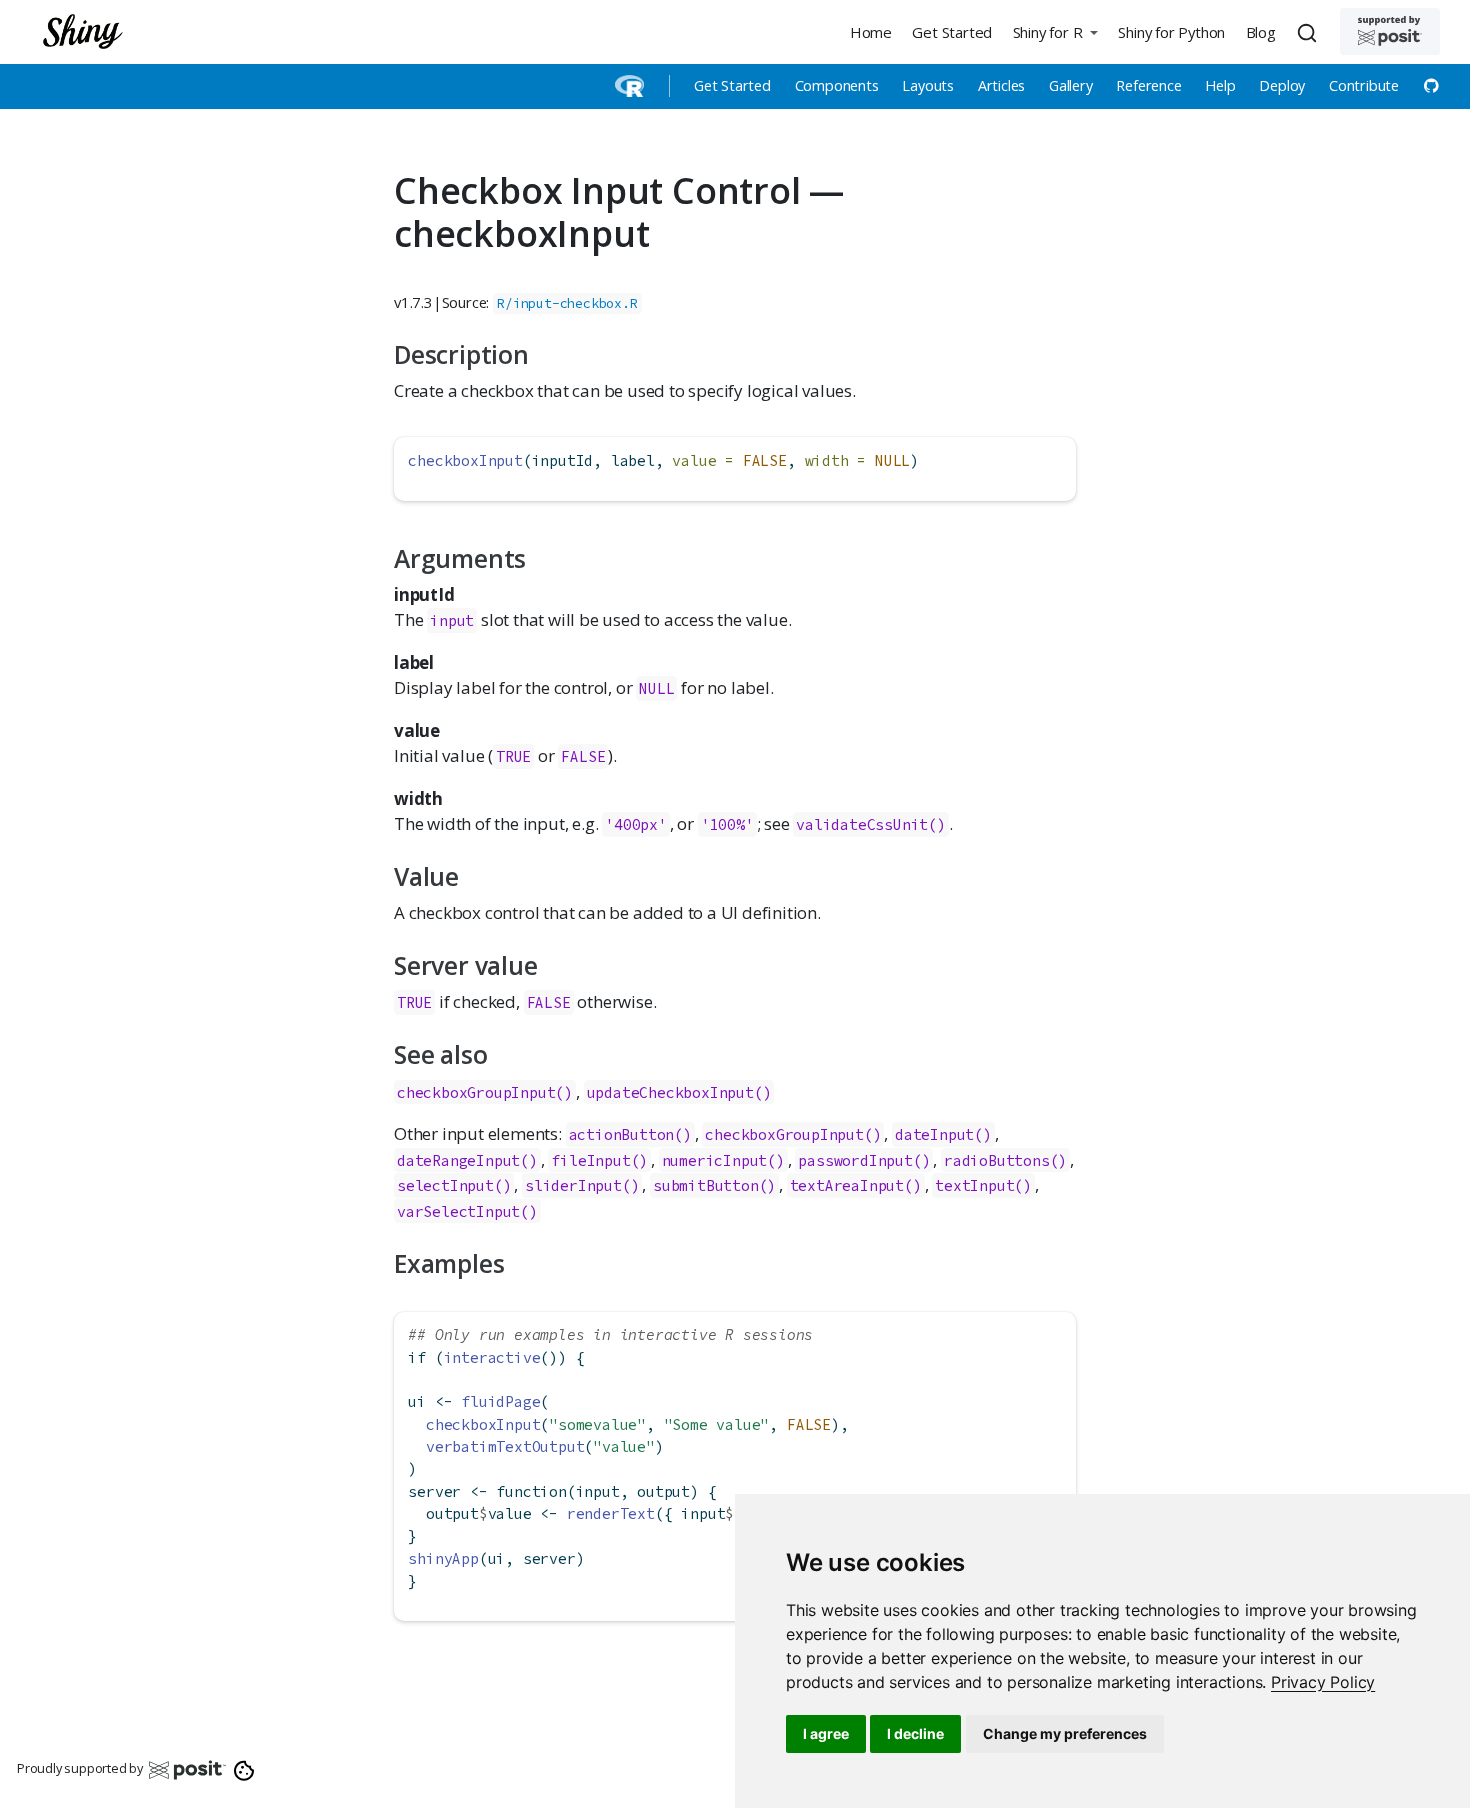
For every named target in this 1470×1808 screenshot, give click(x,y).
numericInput (715, 1160)
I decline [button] (915, 1733)
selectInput (445, 1185)
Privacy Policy (1323, 1682)
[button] (1055, 31)
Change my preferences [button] (1065, 1733)
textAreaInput (847, 1185)
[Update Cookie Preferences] (244, 1769)
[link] (1323, 1682)
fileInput (590, 1160)
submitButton (706, 1185)
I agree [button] (826, 1733)
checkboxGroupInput (784, 1134)
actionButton (622, 1134)
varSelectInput (458, 1211)
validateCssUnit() (871, 824)
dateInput (934, 1134)
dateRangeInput (458, 1160)
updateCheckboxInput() (679, 1092)
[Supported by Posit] (1390, 31)
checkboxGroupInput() (485, 1092)
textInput (974, 1185)
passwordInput (855, 1160)
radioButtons (997, 1160)
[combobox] (1310, 32)
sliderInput (573, 1185)
